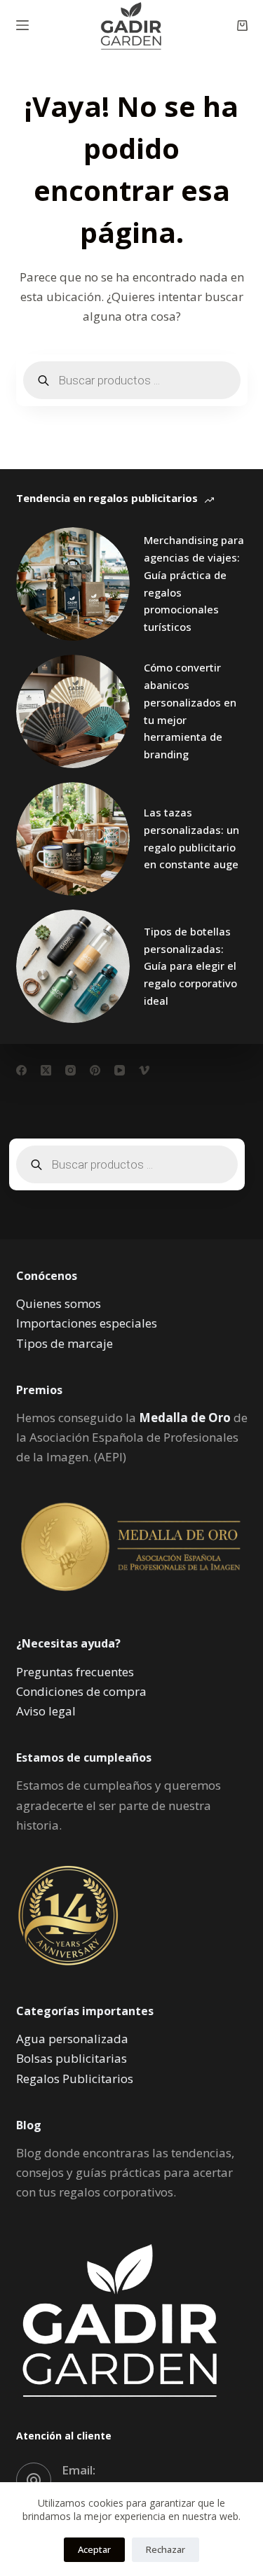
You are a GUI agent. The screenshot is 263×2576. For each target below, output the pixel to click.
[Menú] (22, 25)
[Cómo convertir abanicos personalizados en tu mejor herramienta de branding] (73, 711)
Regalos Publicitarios (75, 2079)
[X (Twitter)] (46, 1070)
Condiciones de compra (81, 1691)
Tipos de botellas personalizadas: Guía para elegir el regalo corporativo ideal (190, 966)
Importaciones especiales (87, 1323)
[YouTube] (120, 1070)
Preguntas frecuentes (75, 1672)
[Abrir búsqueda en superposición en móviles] (132, 380)
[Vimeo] (144, 1070)
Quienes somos (59, 1303)
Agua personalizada (72, 2039)
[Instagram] (70, 1070)
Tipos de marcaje (65, 1343)
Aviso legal (46, 1711)
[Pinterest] (95, 1070)
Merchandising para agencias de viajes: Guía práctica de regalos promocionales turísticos (194, 583)
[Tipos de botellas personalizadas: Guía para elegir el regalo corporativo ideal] (73, 966)
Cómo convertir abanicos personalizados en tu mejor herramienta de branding (190, 711)
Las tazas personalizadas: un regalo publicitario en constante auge (191, 838)
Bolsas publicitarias (72, 2058)
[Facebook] (21, 1070)
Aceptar (94, 2549)
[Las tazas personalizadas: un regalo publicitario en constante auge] (73, 839)
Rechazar (166, 2549)
